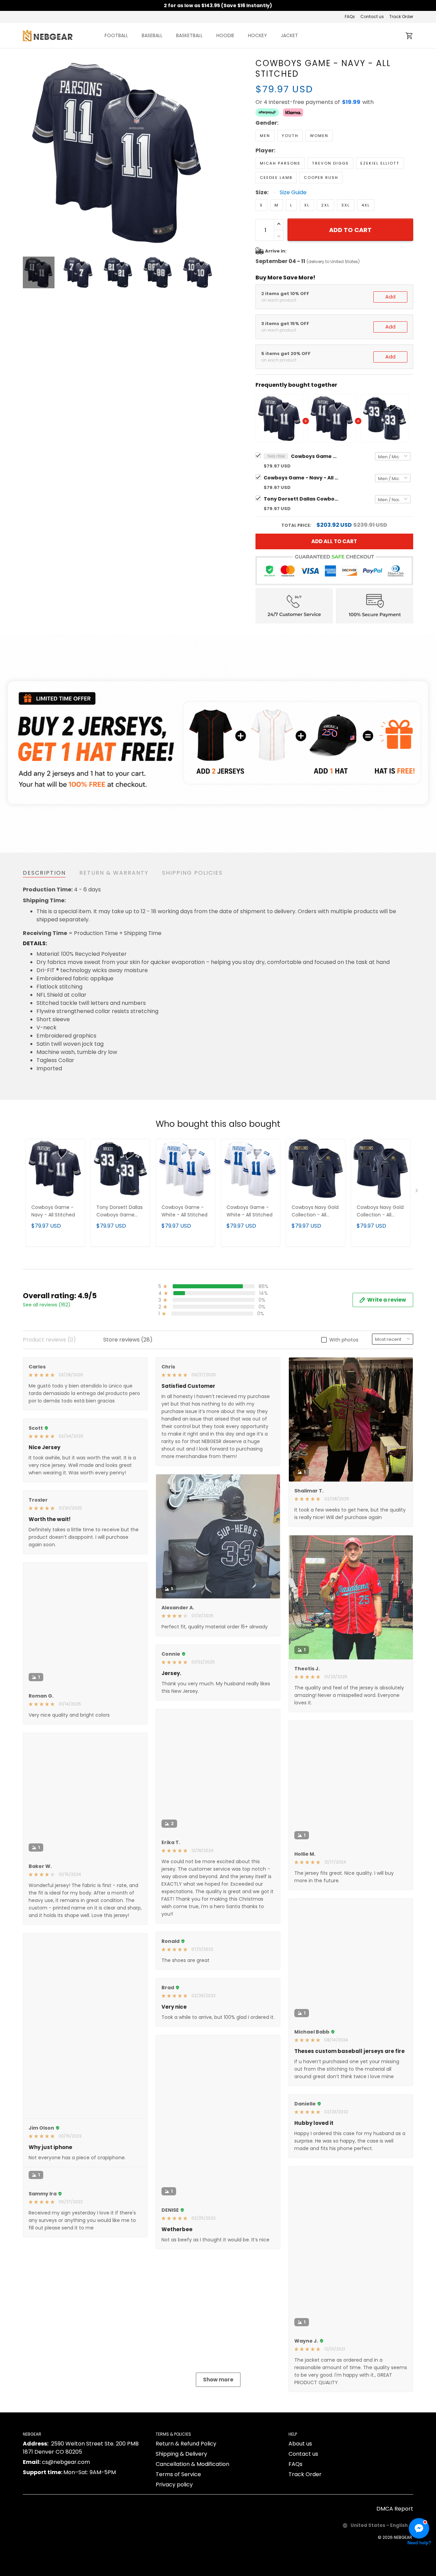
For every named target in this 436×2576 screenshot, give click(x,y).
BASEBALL (152, 35)
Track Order (401, 17)
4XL (366, 205)
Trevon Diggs (330, 163)
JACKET (289, 35)
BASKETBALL (189, 35)
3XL (346, 205)
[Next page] (208, 153)
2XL (325, 205)
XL (307, 205)
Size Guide (293, 193)
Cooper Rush (321, 178)
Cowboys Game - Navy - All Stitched (315, 456)
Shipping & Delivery (181, 2535)
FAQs (350, 17)
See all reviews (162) (47, 1305)
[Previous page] (28, 153)
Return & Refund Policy (186, 2525)
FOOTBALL (116, 35)
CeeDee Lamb (276, 178)
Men (265, 136)
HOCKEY (258, 35)
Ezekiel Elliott (380, 163)
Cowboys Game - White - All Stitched (184, 1211)
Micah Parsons (280, 163)
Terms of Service (178, 2555)
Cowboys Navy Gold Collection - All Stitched (315, 1212)
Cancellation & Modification (192, 2545)
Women (319, 136)
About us (300, 2525)
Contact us (372, 17)
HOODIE (225, 35)
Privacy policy (174, 2566)
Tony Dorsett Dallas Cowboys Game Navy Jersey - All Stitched (301, 499)
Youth (290, 136)
